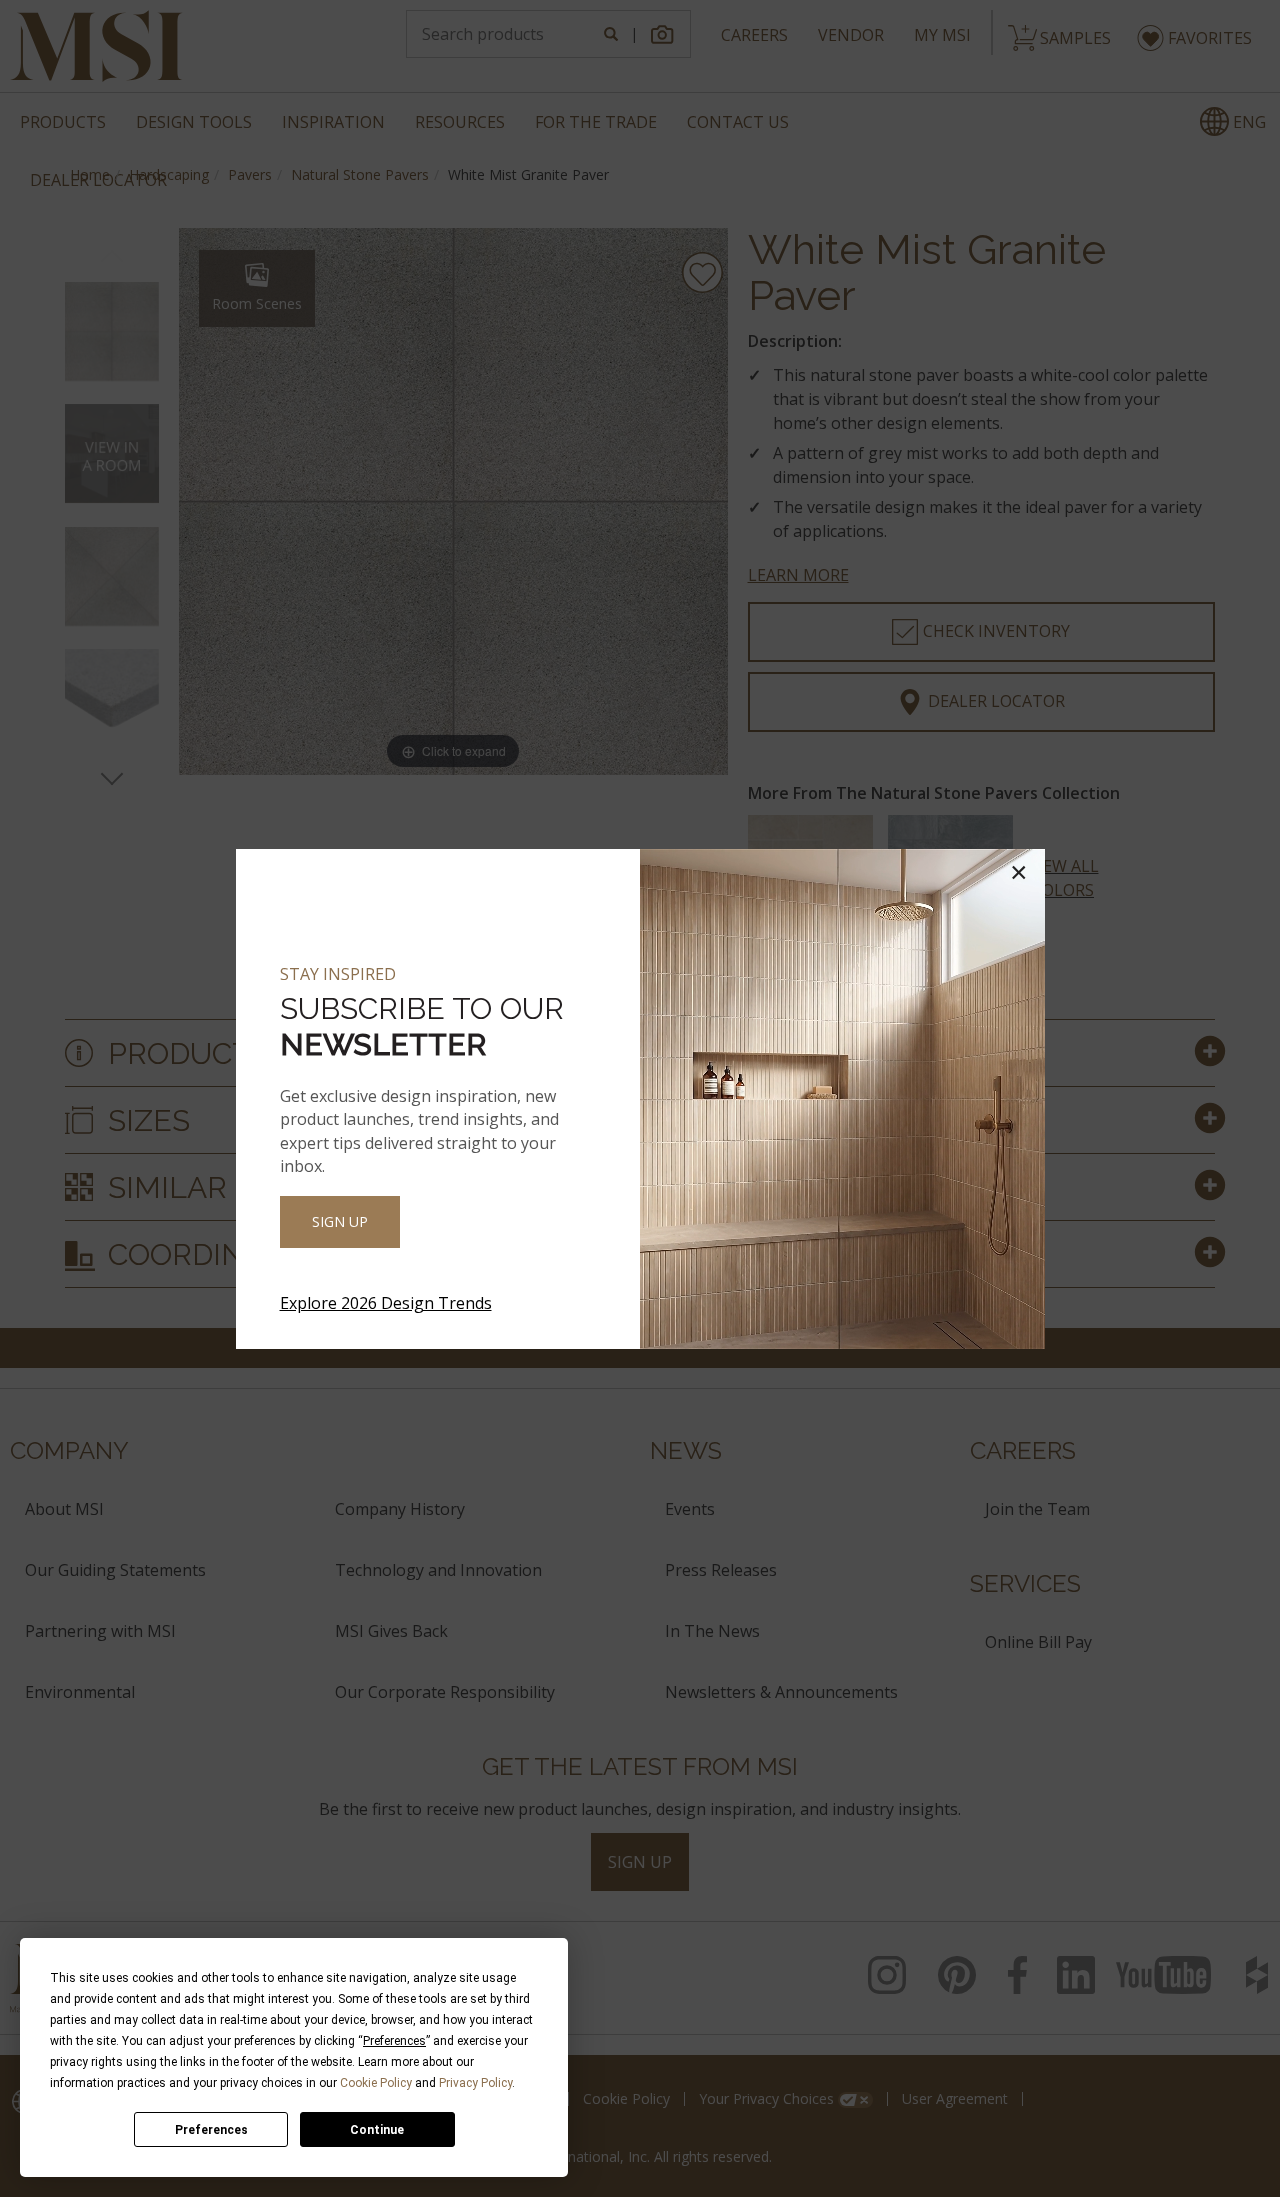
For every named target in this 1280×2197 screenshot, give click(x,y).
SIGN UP (340, 1221)
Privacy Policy (475, 2083)
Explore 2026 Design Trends (386, 1303)
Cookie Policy (376, 2083)
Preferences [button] (394, 2041)
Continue (377, 2130)
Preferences (211, 2130)
